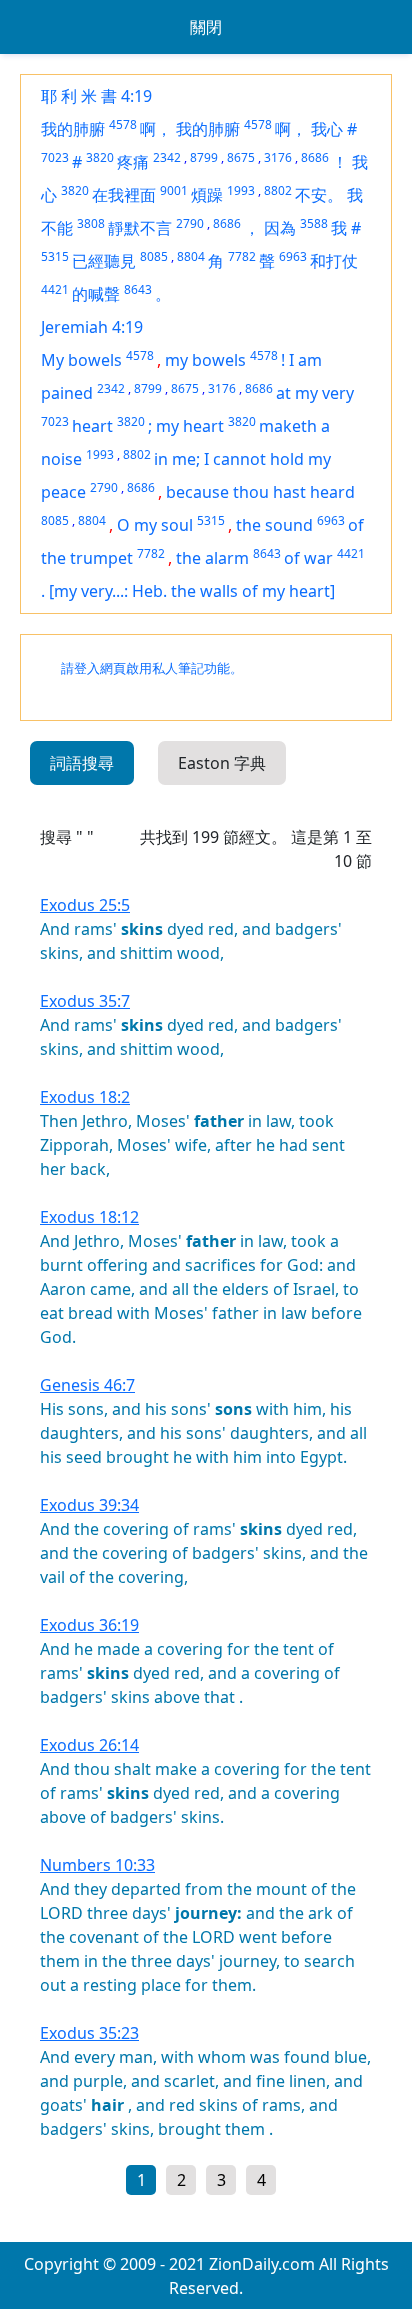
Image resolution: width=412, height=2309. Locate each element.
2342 (167, 157)
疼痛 (133, 162)
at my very (315, 393)
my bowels (205, 360)
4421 (55, 289)
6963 (293, 256)
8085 (154, 256)
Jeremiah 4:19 (92, 327)
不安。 (319, 195)
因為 (280, 228)
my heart (190, 426)
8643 (138, 289)
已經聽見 (104, 261)
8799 (204, 157)
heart (92, 426)
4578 (123, 124)
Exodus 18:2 (85, 1097)
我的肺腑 (73, 129)
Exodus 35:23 (89, 2033)
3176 (278, 157)
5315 (55, 256)
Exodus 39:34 (89, 1505)
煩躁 (207, 195)
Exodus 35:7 (85, 1001)
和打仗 (334, 261)
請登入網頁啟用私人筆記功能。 (152, 668)
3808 (91, 223)
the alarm (212, 558)
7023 (55, 157)
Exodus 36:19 (89, 1625)
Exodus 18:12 (89, 1217)
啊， (156, 129)
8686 (315, 157)
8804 (191, 256)
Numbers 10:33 (97, 1865)
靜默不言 (140, 228)
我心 (327, 129)
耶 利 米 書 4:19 (96, 96)
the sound (274, 525)
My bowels (81, 360)
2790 (190, 223)
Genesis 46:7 (87, 1385)
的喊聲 (96, 294)
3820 (100, 157)
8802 (278, 190)
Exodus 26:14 (89, 1745)
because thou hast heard (260, 492)
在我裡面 (124, 195)
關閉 (206, 27)
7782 (242, 256)
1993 (241, 190)
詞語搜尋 (82, 763)
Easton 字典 (222, 763)
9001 (174, 190)
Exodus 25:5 (85, 905)
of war (308, 558)
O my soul (155, 525)
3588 (314, 223)
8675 (241, 157)
